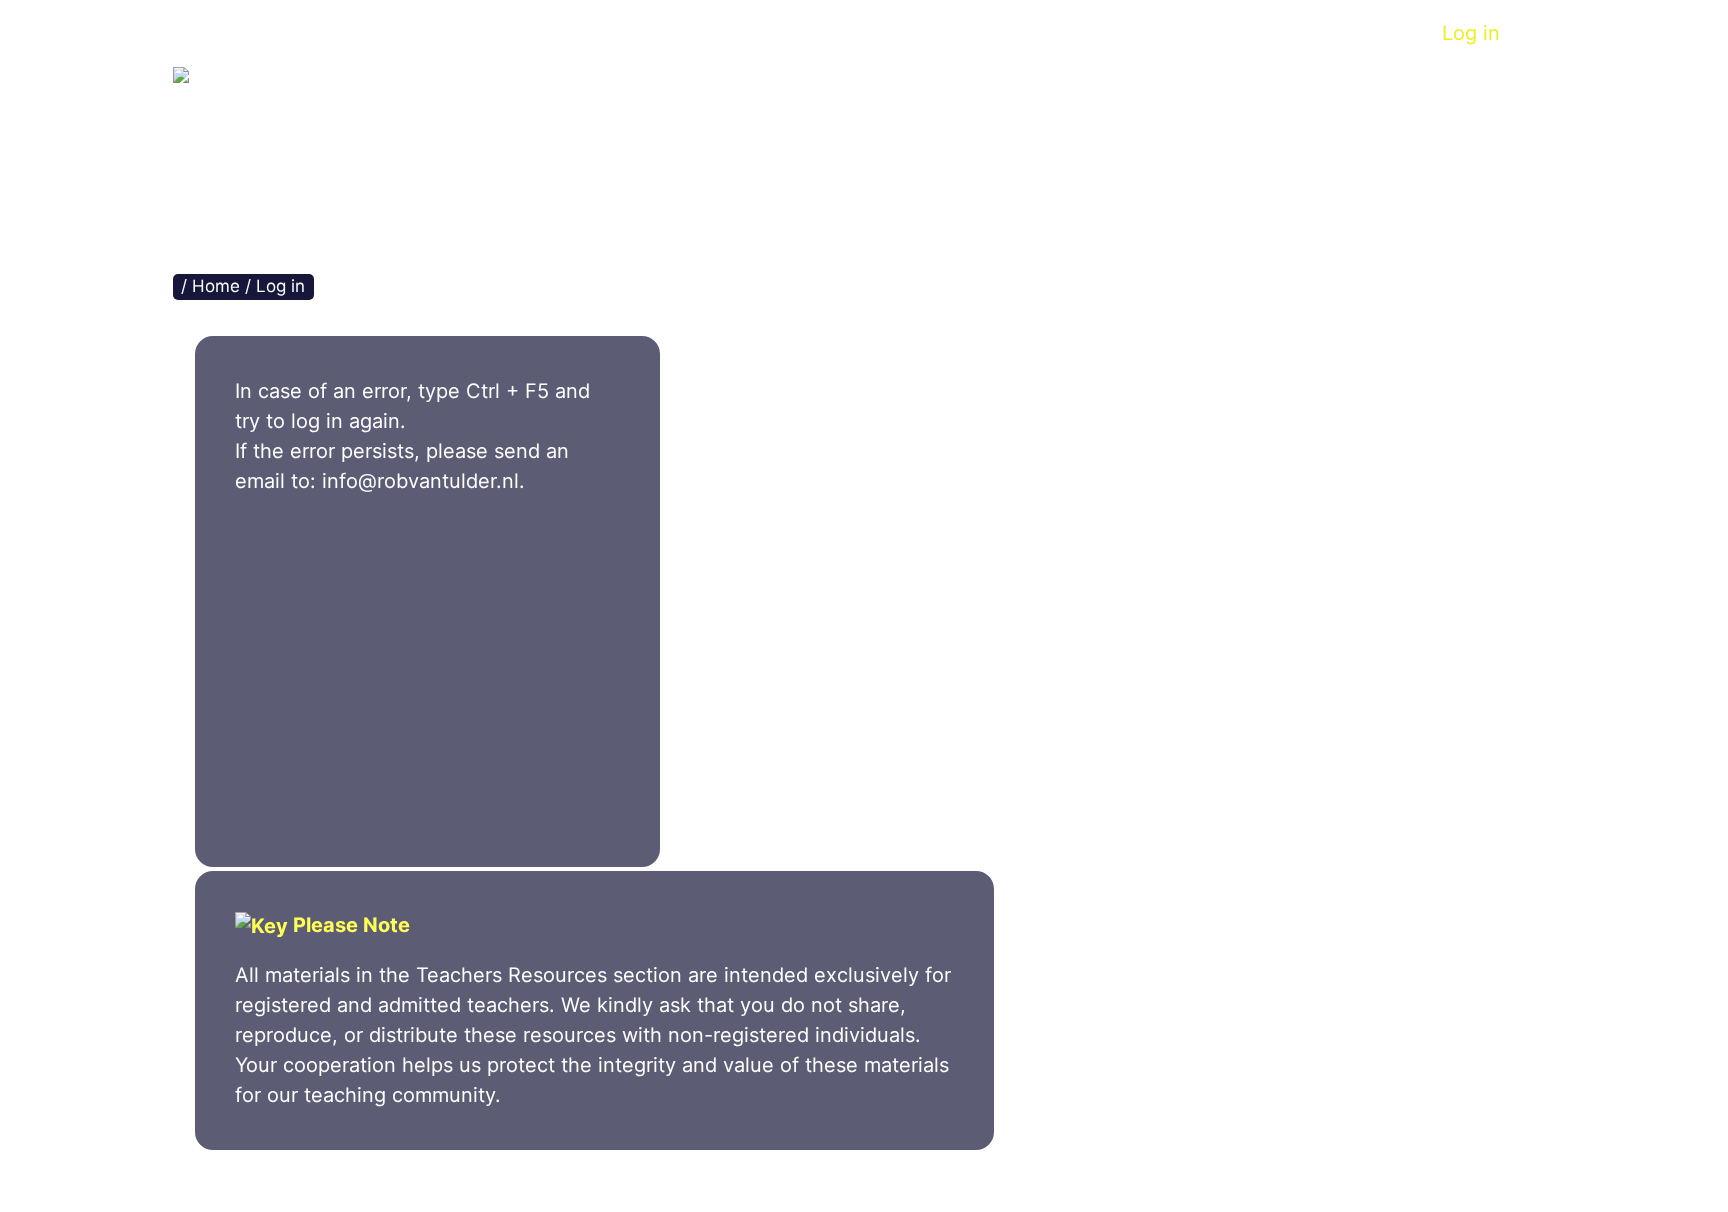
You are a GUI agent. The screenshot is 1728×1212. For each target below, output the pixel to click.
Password (282, 632)
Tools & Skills (817, 33)
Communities (1225, 33)
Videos (951, 33)
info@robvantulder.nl (420, 481)
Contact (1364, 33)
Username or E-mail (321, 544)
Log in (1471, 33)
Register (528, 746)
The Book (669, 33)
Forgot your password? (428, 806)
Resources (1073, 33)
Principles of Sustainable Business (610, 107)
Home (556, 33)
